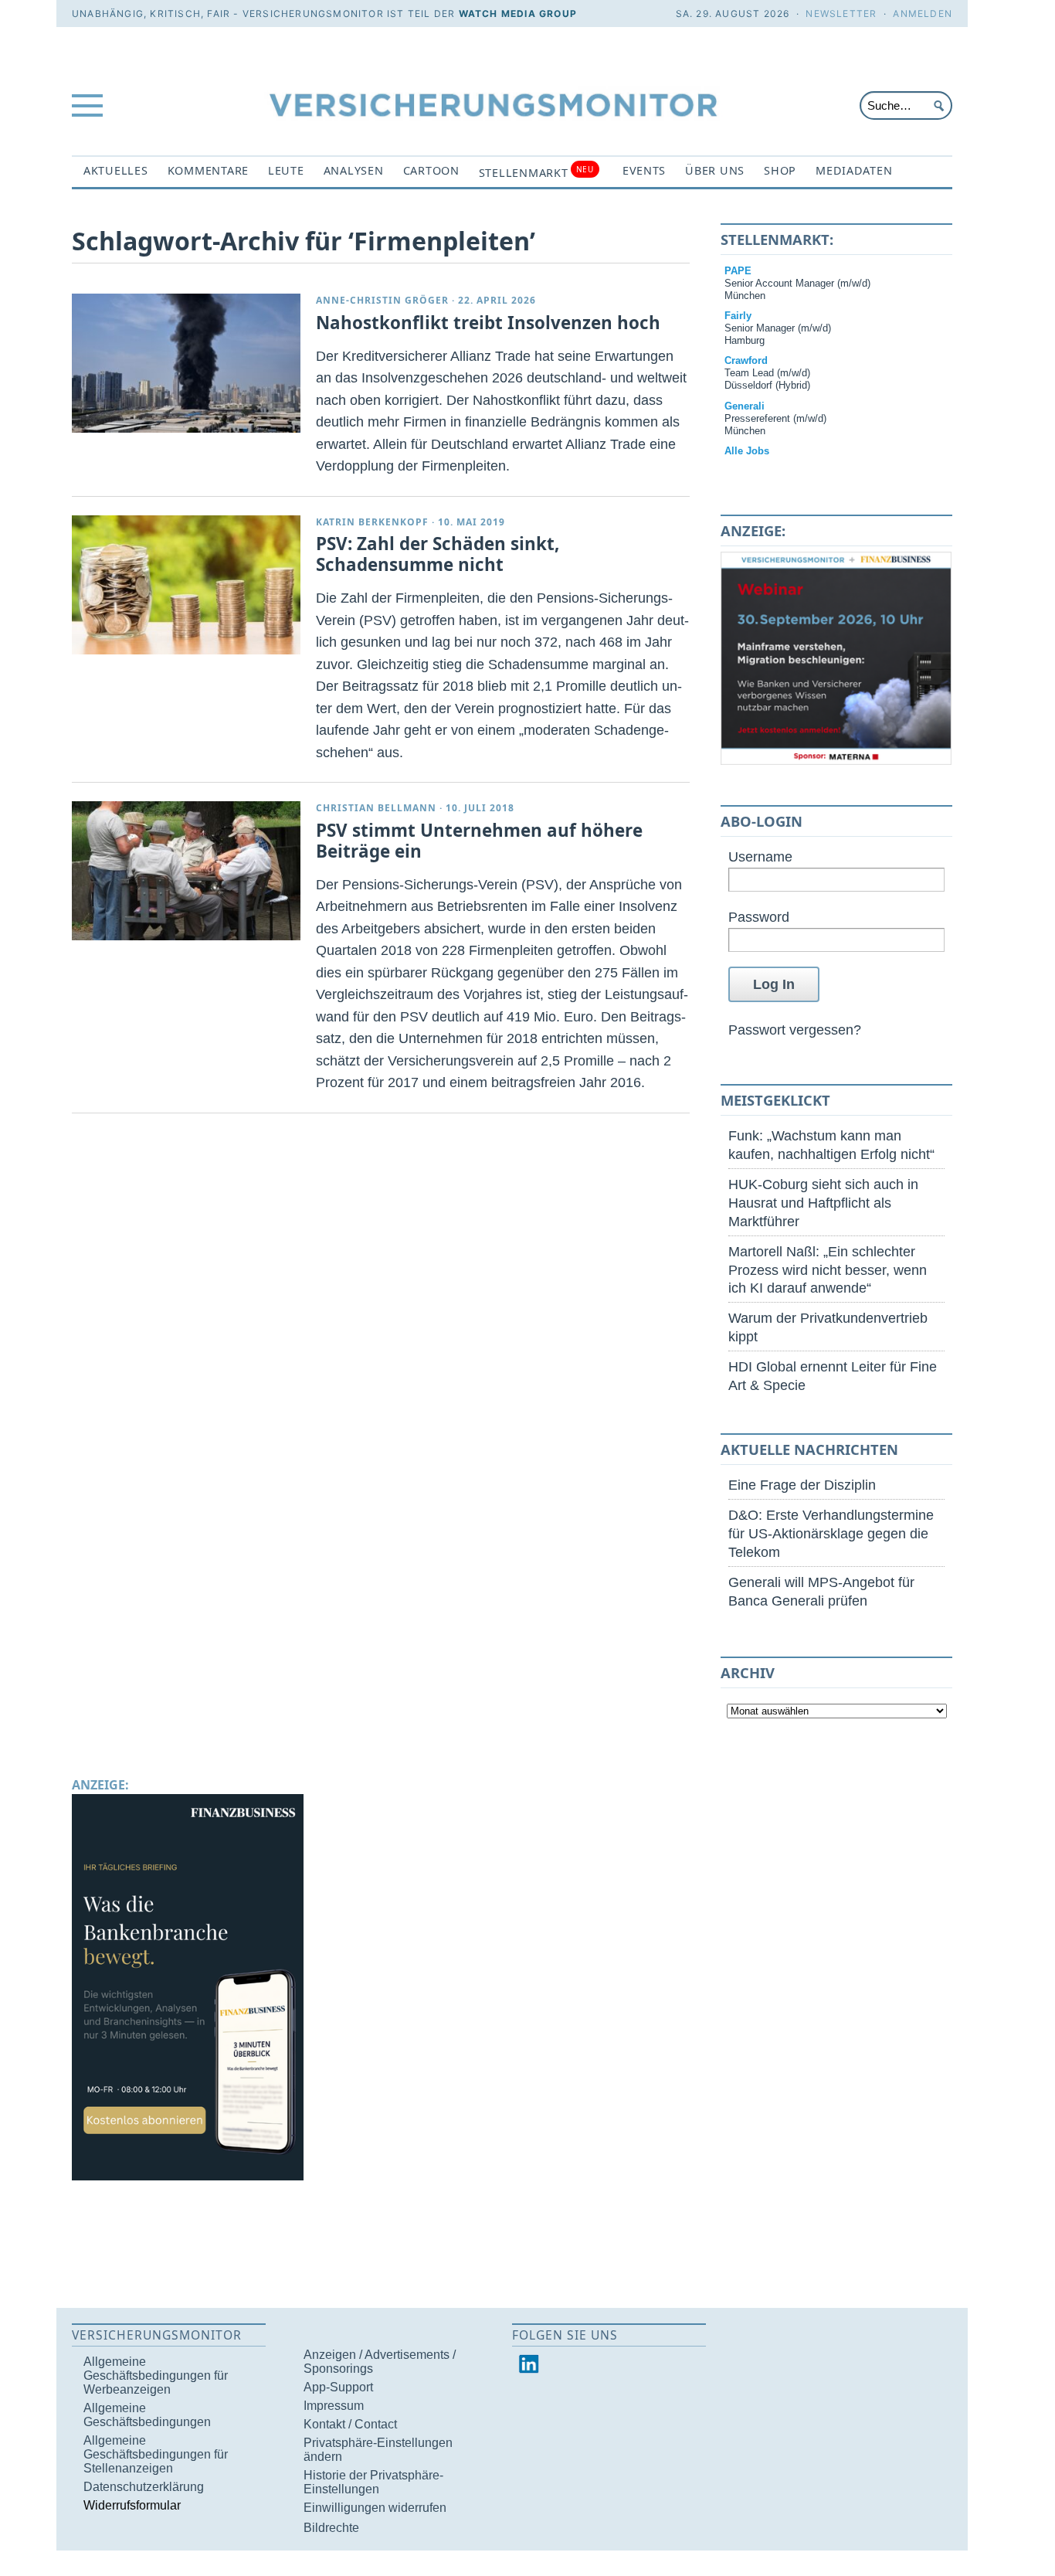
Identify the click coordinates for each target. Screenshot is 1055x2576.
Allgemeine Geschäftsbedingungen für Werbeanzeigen (156, 2375)
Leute (286, 170)
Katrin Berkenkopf (372, 522)
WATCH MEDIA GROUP (518, 14)
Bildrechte (331, 2528)
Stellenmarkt (536, 172)
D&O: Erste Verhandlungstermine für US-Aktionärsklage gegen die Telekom (831, 1533)
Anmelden (923, 14)
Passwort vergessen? (795, 1030)
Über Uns (715, 170)
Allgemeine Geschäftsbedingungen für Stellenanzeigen (156, 2454)
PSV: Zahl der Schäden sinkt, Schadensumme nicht (438, 554)
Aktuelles (116, 170)
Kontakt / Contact (350, 2424)
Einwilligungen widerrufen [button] (375, 2508)
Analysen (354, 170)
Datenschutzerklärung (144, 2487)
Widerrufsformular (132, 2505)
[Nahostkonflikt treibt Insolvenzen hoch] (186, 363)
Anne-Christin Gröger (382, 300)
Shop (780, 170)
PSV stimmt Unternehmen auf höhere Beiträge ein (479, 841)
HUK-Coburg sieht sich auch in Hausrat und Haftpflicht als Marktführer (823, 1203)
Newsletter (841, 14)
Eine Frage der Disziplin (802, 1485)
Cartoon (431, 170)
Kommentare (208, 170)
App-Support (338, 2387)
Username (760, 856)
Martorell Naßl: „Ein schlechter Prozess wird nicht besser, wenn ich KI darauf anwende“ (828, 1270)
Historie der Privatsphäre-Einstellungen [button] (373, 2482)
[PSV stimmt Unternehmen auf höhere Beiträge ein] (186, 871)
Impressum (334, 2406)
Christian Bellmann (376, 808)
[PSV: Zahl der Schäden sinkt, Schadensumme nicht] (186, 585)
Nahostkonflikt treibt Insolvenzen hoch (488, 323)
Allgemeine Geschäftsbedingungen (147, 2415)
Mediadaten (854, 170)
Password (759, 917)
